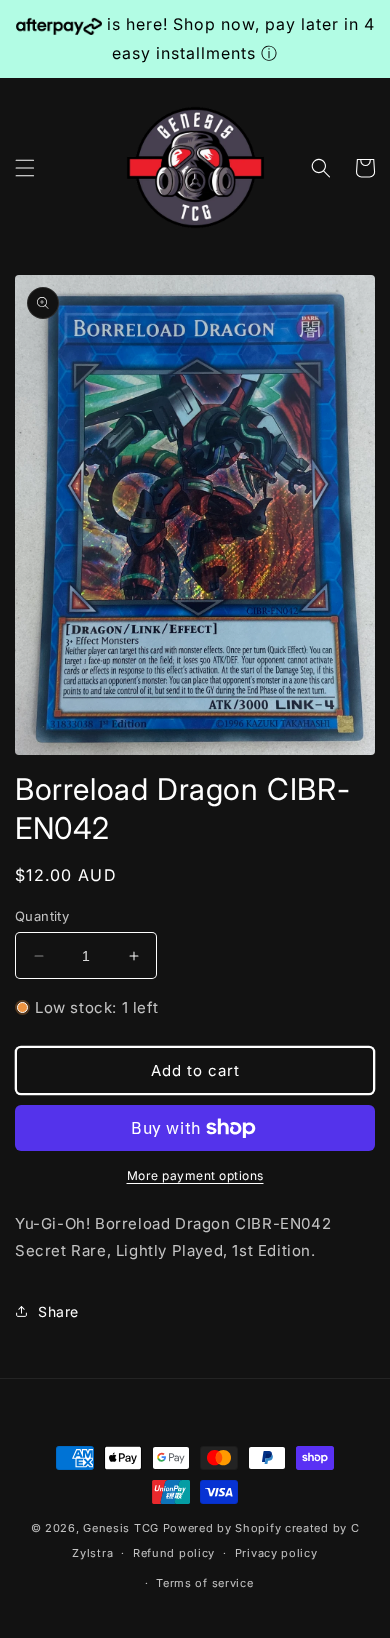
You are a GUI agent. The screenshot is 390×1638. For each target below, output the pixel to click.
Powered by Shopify (222, 1528)
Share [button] (58, 1311)
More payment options (195, 1175)
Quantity (42, 916)
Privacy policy (276, 1553)
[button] (25, 168)
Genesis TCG (121, 1528)
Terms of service (204, 1583)
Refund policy (174, 1553)
